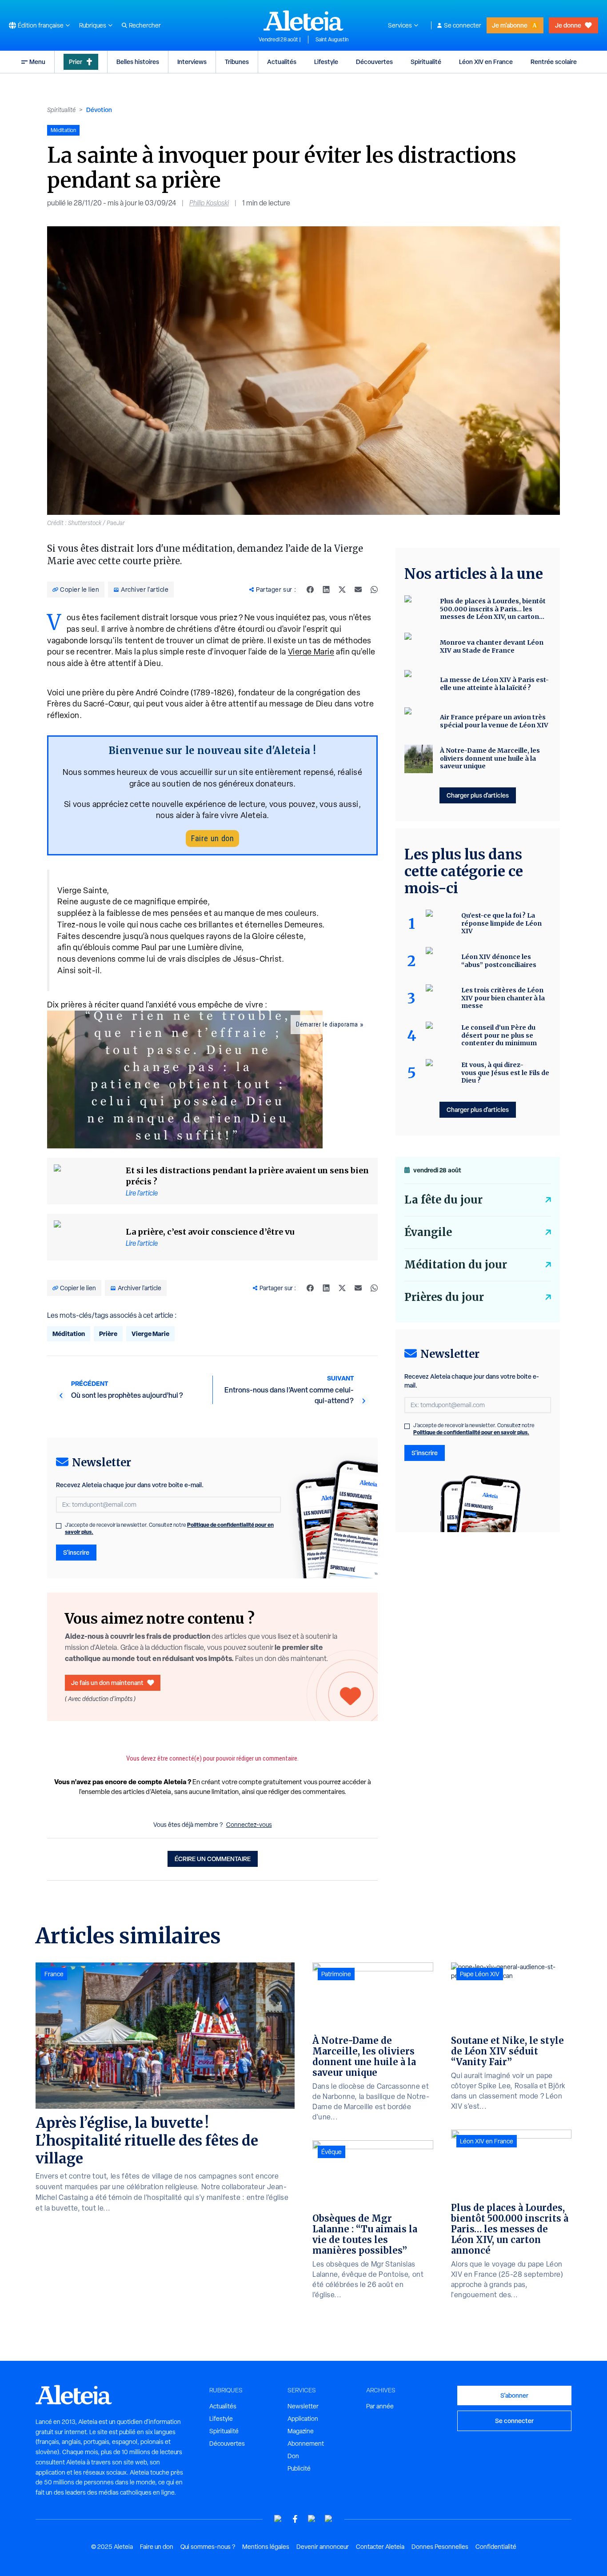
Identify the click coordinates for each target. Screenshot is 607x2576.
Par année (380, 2406)
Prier (76, 62)
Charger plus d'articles (478, 795)
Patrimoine (336, 1974)
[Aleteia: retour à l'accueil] (303, 20)
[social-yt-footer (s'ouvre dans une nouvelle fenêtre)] (278, 2519)
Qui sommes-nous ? (208, 2547)
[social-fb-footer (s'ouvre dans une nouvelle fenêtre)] (295, 2519)
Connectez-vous (249, 1825)
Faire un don (212, 838)
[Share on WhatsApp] (374, 590)
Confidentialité (496, 2547)
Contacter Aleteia (380, 2547)
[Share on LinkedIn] (326, 590)
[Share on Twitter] (342, 590)
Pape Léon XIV (480, 1974)
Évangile (428, 1232)
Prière (108, 1334)
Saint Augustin (332, 40)
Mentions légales (266, 2547)
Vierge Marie (311, 652)
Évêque (331, 2152)
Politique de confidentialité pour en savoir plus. (471, 1432)
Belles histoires (138, 62)
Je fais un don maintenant (107, 1683)
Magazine (301, 2431)
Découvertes (374, 62)
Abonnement (306, 2444)
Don (293, 2456)
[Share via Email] (358, 590)
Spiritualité (426, 62)
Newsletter (303, 2406)
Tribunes (237, 62)
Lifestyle (326, 62)
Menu (37, 62)
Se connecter (463, 25)
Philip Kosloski (209, 203)
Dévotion (99, 110)
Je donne (568, 25)
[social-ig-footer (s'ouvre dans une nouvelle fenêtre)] (329, 2519)
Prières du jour (444, 1297)
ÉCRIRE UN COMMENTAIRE (213, 1859)
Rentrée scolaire (554, 62)
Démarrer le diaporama (327, 1024)
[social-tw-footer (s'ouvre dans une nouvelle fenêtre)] (312, 2519)
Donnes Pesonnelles (440, 2547)
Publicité (299, 2468)
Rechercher (145, 25)
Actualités (282, 62)
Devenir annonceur (323, 2547)
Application (303, 2419)
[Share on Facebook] (310, 590)
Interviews (192, 62)
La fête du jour (443, 1200)
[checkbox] (59, 1526)
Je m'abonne (510, 25)
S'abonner (514, 2395)
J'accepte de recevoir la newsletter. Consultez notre (169, 1529)
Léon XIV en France (486, 62)
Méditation (69, 1334)
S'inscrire (76, 1552)
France (54, 1974)
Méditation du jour (456, 1265)
